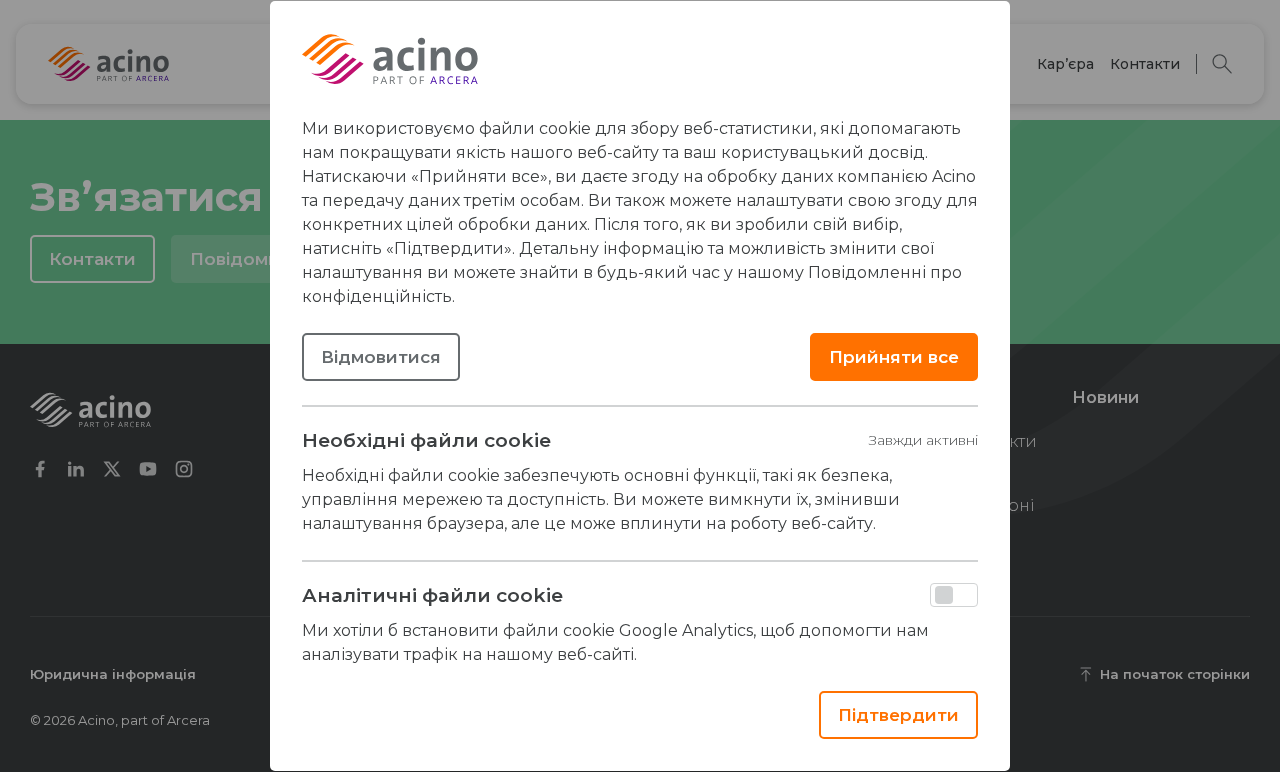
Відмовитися (381, 357)
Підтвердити (898, 715)
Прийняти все (894, 357)
